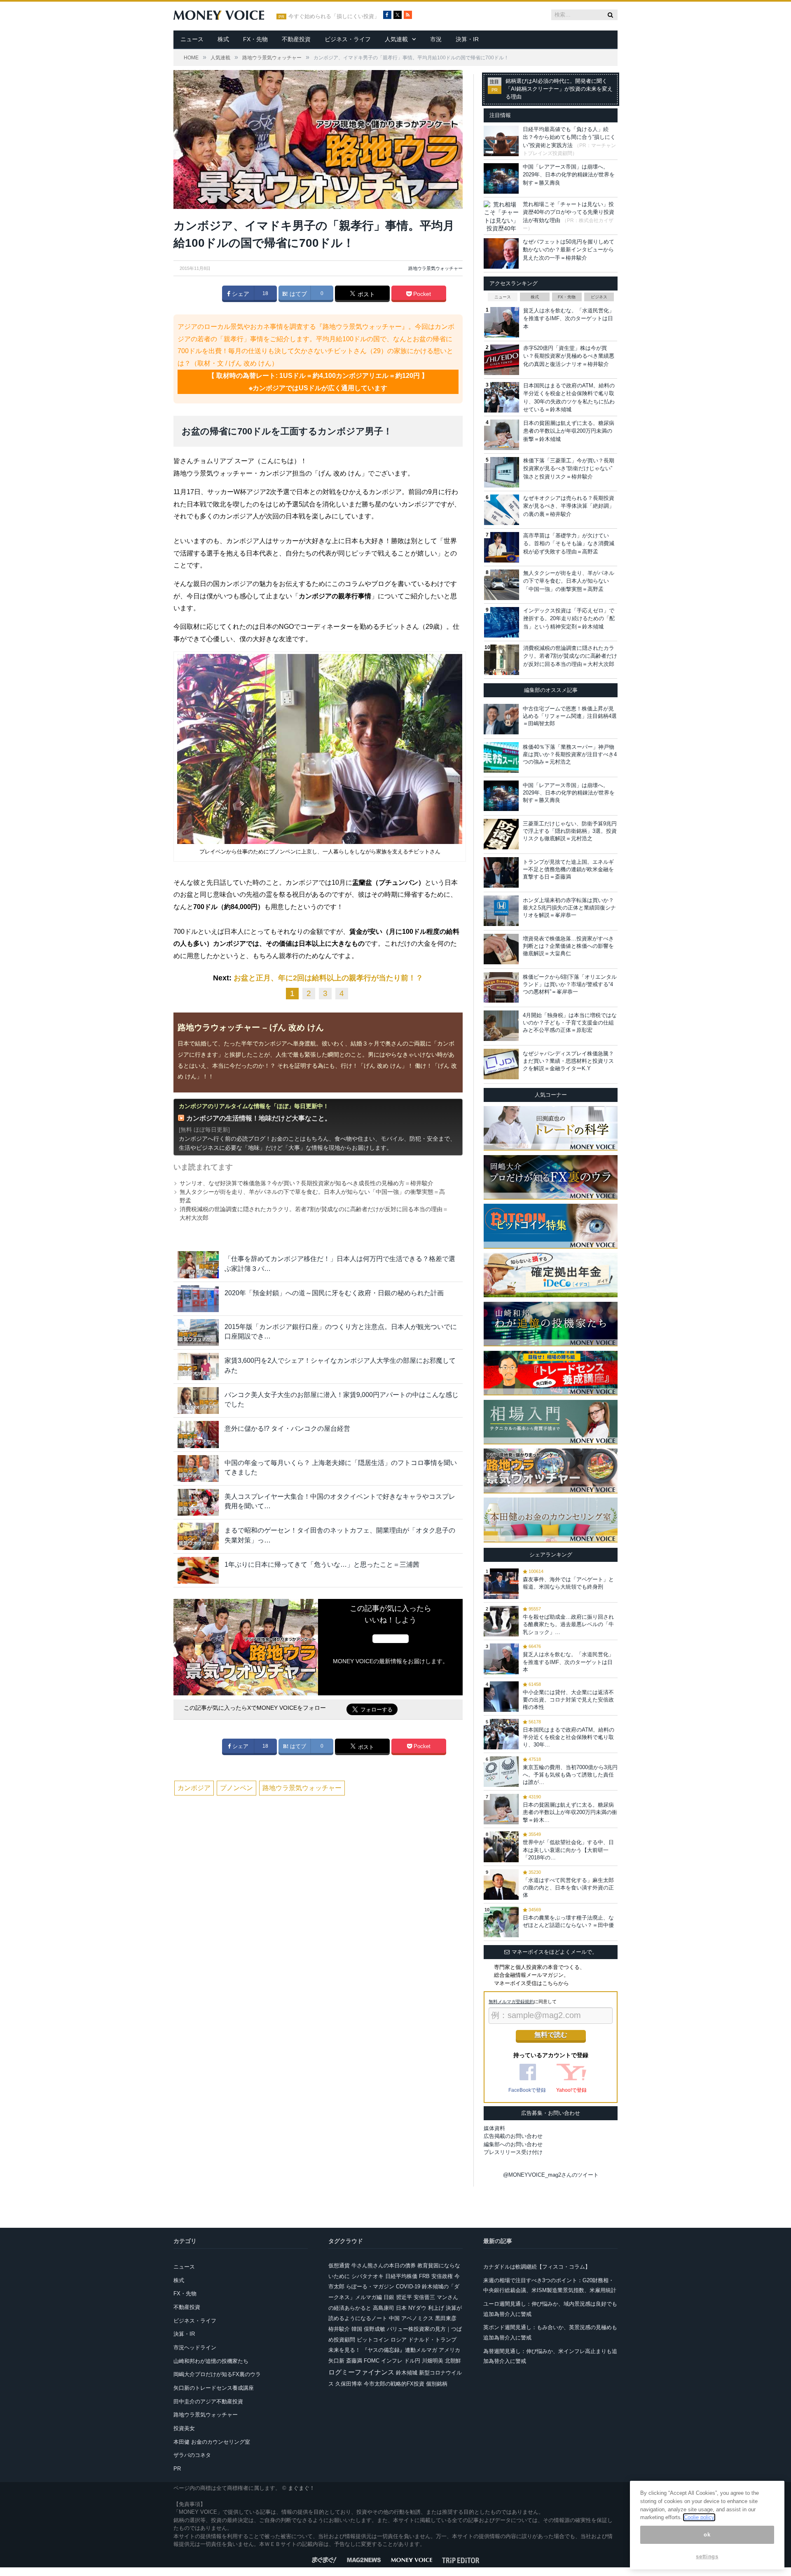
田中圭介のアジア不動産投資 (208, 2401)
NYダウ (417, 2308)
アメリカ (449, 2350)
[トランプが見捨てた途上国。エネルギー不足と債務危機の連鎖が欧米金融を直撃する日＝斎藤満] (501, 872)
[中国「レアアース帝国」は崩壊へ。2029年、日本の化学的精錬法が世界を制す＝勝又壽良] (501, 796)
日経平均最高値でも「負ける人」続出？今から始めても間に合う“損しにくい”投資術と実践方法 (569, 137)
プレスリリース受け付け (513, 2152)
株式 (223, 39)
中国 (394, 2318)
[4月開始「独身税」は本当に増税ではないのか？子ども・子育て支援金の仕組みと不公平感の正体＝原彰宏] (501, 1026)
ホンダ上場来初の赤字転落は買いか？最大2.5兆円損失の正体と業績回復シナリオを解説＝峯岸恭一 (569, 908)
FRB (424, 2276)
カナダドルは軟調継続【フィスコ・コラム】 (537, 2267)
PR (177, 2469)
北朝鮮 (453, 2361)
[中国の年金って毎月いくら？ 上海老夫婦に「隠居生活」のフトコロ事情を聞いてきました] (198, 1468)
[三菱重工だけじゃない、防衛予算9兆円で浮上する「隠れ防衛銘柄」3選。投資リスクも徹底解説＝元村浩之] (501, 834)
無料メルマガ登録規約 (511, 2002)
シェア (240, 294)
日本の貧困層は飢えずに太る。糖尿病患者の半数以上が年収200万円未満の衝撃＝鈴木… (570, 1812)
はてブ (297, 294)
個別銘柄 (437, 2384)
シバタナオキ (367, 2276)
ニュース (192, 39)
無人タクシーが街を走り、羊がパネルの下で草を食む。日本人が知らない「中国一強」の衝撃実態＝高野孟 (569, 581)
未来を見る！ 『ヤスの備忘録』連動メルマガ (383, 2350)
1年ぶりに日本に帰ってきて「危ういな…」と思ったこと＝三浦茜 (322, 1565)
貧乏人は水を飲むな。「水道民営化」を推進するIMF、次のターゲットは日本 (569, 319)
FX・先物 (255, 39)
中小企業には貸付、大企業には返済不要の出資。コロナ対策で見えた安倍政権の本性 (568, 1700)
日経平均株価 (401, 2276)
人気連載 (396, 39)
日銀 (389, 2297)
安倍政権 (442, 2276)
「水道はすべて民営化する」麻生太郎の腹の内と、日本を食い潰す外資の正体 (568, 1888)
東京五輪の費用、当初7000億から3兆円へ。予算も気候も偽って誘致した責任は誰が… (570, 1775)
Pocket (421, 294)
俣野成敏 (374, 2329)
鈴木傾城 (407, 2373)
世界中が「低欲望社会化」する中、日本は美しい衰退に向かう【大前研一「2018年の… (568, 1850)
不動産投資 (296, 39)
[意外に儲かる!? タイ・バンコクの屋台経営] (198, 1434)
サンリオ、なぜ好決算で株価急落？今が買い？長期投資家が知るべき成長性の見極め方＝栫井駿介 (307, 1183)
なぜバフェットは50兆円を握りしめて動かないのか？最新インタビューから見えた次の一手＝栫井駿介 (569, 250)
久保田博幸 (349, 2384)
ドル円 (412, 2361)
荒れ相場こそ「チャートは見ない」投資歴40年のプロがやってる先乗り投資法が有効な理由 (569, 212)
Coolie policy (699, 2517)
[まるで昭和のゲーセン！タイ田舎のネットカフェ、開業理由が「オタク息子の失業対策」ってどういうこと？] (198, 1536)
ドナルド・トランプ (432, 2340)
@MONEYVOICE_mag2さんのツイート (551, 2175)
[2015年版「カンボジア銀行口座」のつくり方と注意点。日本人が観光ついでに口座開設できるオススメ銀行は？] (198, 1333)
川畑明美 (433, 2361)
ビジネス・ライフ (348, 39)
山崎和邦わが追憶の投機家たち (211, 2361)
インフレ (392, 2361)
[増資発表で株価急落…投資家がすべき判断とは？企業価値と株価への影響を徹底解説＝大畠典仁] (501, 949)
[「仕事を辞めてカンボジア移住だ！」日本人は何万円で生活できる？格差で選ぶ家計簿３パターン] (198, 1265)
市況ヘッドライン (195, 2347)
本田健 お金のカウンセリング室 (212, 2442)
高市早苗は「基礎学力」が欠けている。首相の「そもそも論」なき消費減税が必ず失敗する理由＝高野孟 (569, 544)
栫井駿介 (339, 2329)
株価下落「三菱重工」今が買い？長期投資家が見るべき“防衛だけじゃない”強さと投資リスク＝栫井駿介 (569, 469)
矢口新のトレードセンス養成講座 (214, 2388)
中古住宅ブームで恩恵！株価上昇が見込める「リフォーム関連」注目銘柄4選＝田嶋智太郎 (570, 716)
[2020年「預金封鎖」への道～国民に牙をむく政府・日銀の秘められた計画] (198, 1299)
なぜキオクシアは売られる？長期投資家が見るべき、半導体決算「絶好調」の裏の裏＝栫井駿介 (569, 506)
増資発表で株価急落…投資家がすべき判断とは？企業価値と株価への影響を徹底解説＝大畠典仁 (568, 946)
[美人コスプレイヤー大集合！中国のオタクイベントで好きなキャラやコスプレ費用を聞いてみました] (198, 1502)
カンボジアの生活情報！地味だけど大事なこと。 (259, 1118)
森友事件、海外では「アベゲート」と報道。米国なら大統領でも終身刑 (568, 1583)
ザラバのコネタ (192, 2455)
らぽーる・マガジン (370, 2287)
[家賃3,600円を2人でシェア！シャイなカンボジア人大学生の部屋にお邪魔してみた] (198, 1366)
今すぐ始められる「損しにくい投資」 (334, 16)
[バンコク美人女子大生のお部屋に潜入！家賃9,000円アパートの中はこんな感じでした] (198, 1401)
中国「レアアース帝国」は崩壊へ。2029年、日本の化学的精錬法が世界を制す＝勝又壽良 (569, 175)
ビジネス (599, 297)
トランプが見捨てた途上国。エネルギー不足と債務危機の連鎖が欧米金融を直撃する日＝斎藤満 (568, 869)
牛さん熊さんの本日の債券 (384, 2265)
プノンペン (236, 1788)
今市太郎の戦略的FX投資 (394, 2384)
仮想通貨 (339, 2265)
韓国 (357, 2329)
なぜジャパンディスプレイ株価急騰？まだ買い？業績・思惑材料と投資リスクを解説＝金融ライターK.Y (568, 1061)
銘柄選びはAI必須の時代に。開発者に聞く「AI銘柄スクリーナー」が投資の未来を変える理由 (559, 89)
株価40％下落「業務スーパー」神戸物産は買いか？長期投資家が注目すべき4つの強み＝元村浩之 (570, 754)
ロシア (399, 2340)
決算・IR (467, 39)
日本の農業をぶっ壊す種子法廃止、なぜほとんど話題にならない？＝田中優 (568, 1921)
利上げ (436, 2308)
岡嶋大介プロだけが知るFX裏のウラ (217, 2374)
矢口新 (336, 2361)
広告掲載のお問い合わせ (513, 2136)
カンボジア (194, 1788)
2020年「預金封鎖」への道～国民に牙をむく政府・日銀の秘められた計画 (334, 1293)
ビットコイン (373, 2340)
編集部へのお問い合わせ (513, 2144)
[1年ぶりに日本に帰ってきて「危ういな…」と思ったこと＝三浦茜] (198, 1570)
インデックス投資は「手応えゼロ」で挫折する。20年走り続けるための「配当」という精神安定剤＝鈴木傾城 (569, 619)
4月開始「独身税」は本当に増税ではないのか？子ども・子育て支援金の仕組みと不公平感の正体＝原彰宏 (570, 1023)
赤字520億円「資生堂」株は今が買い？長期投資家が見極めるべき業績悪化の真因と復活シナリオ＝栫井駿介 (569, 356)
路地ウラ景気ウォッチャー (435, 268)
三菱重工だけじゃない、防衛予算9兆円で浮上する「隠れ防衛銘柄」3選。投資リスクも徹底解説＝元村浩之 (570, 831)
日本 (401, 2308)
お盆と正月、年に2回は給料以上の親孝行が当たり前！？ (328, 978)
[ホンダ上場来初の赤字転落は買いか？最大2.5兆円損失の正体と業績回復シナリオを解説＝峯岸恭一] (501, 911)
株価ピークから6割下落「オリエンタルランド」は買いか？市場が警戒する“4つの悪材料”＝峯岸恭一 (570, 984)
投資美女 (184, 2428)
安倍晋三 (424, 2297)
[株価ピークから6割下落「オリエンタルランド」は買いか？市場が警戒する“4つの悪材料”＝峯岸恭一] (501, 987)
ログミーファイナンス (361, 2372)
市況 (436, 39)
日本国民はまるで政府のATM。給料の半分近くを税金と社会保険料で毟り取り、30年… (569, 1737)
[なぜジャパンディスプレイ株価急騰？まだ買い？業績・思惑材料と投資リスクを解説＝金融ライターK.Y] (501, 1064)
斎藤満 (354, 2361)
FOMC (372, 2361)
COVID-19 (408, 2287)
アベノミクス (417, 2318)
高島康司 (384, 2308)
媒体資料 (494, 2128)
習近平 (404, 2297)
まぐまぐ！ (301, 2488)
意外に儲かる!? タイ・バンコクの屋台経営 (287, 1429)
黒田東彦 (446, 2318)
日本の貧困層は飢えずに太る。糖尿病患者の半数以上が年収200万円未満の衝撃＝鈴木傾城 (569, 431)
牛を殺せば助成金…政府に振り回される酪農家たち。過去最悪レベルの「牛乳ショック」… (568, 1624)
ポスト (365, 294)
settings (707, 2556)
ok (707, 2535)
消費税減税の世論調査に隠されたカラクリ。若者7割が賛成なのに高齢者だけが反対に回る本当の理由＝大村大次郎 (570, 656)
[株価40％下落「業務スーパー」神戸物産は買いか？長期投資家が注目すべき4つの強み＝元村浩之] (501, 757)
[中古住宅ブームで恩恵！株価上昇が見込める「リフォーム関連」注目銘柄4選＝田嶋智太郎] (501, 719)
